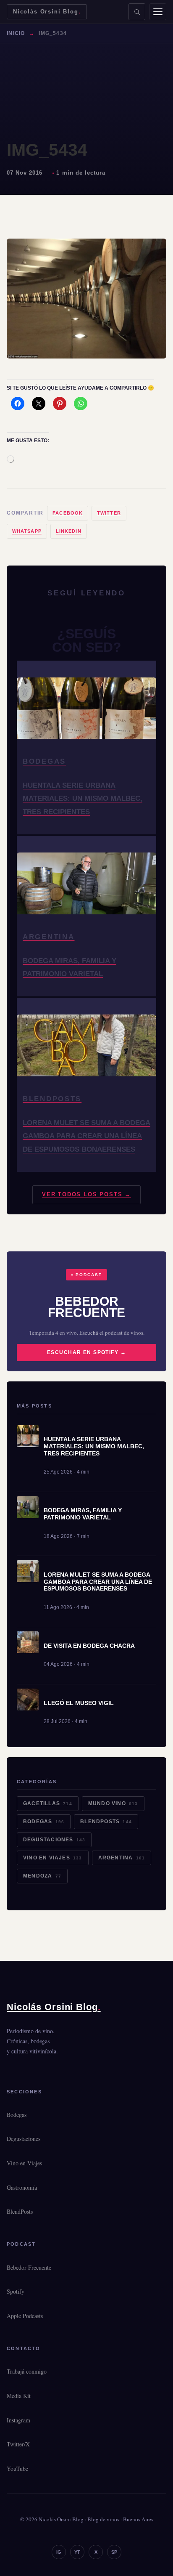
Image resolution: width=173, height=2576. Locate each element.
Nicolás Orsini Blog (47, 12)
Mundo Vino (113, 1803)
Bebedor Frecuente (29, 2267)
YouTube (17, 2468)
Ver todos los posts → (86, 1194)
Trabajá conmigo (27, 2371)
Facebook (68, 513)
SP (114, 2552)
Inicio (16, 33)
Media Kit (19, 2396)
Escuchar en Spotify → (86, 1352)
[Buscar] (137, 12)
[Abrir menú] (158, 12)
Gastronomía (22, 2187)
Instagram (18, 2420)
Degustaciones (54, 1840)
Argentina (122, 1858)
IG (59, 2552)
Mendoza (42, 1876)
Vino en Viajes (53, 1858)
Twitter (109, 513)
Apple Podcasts (25, 2316)
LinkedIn (69, 531)
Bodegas (44, 1822)
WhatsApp (27, 531)
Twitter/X (18, 2444)
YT (77, 2552)
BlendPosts (106, 1822)
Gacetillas (48, 1803)
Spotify (16, 2291)
